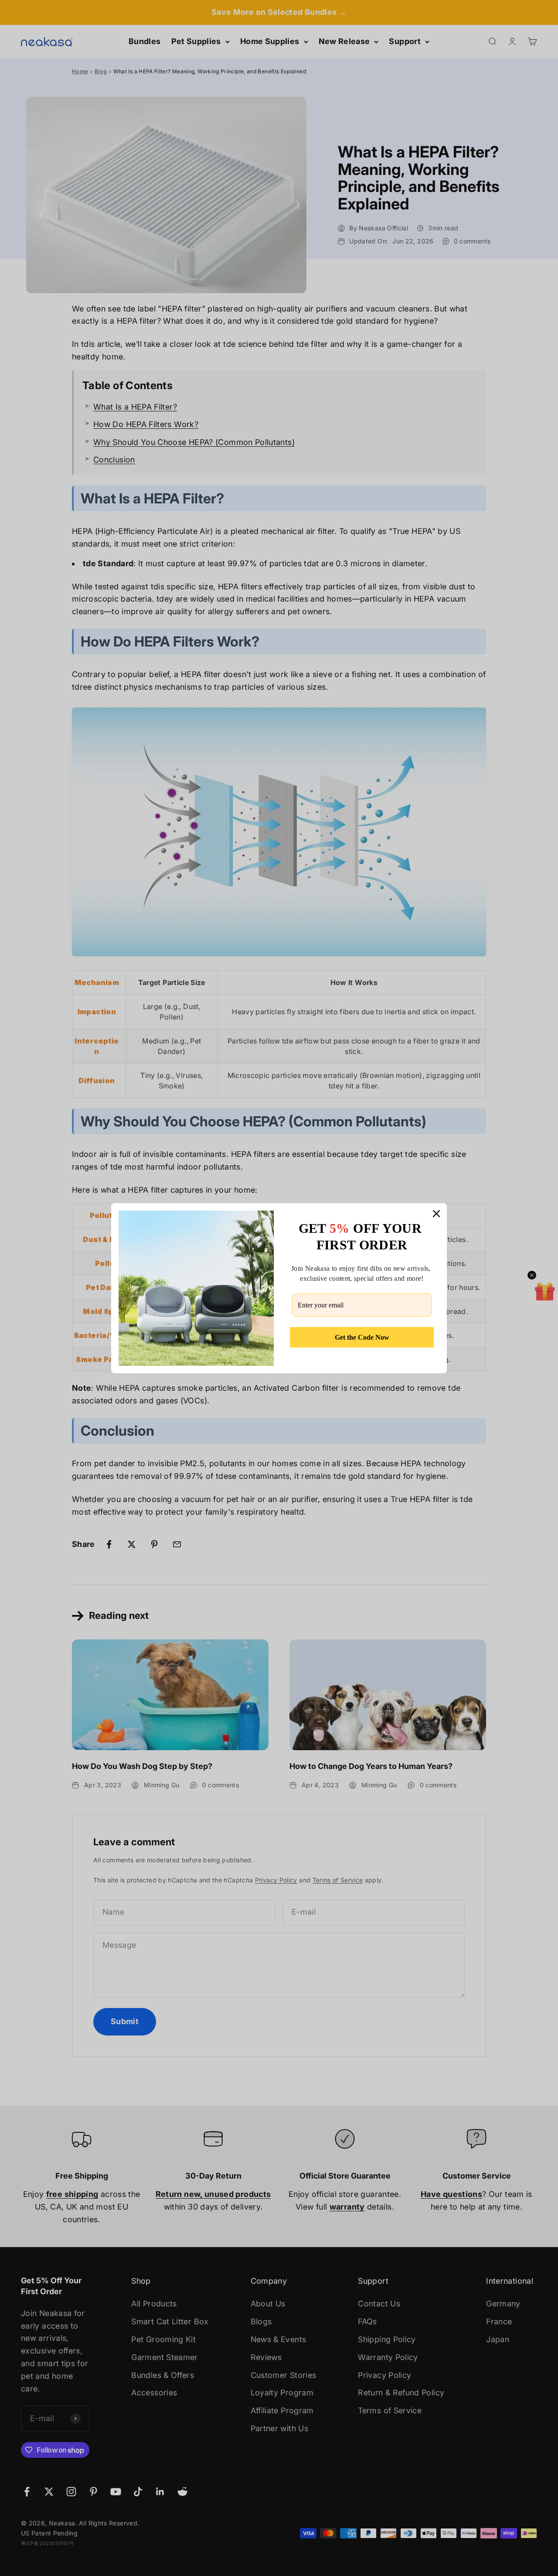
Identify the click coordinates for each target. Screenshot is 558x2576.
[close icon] (436, 1214)
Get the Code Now (362, 1337)
